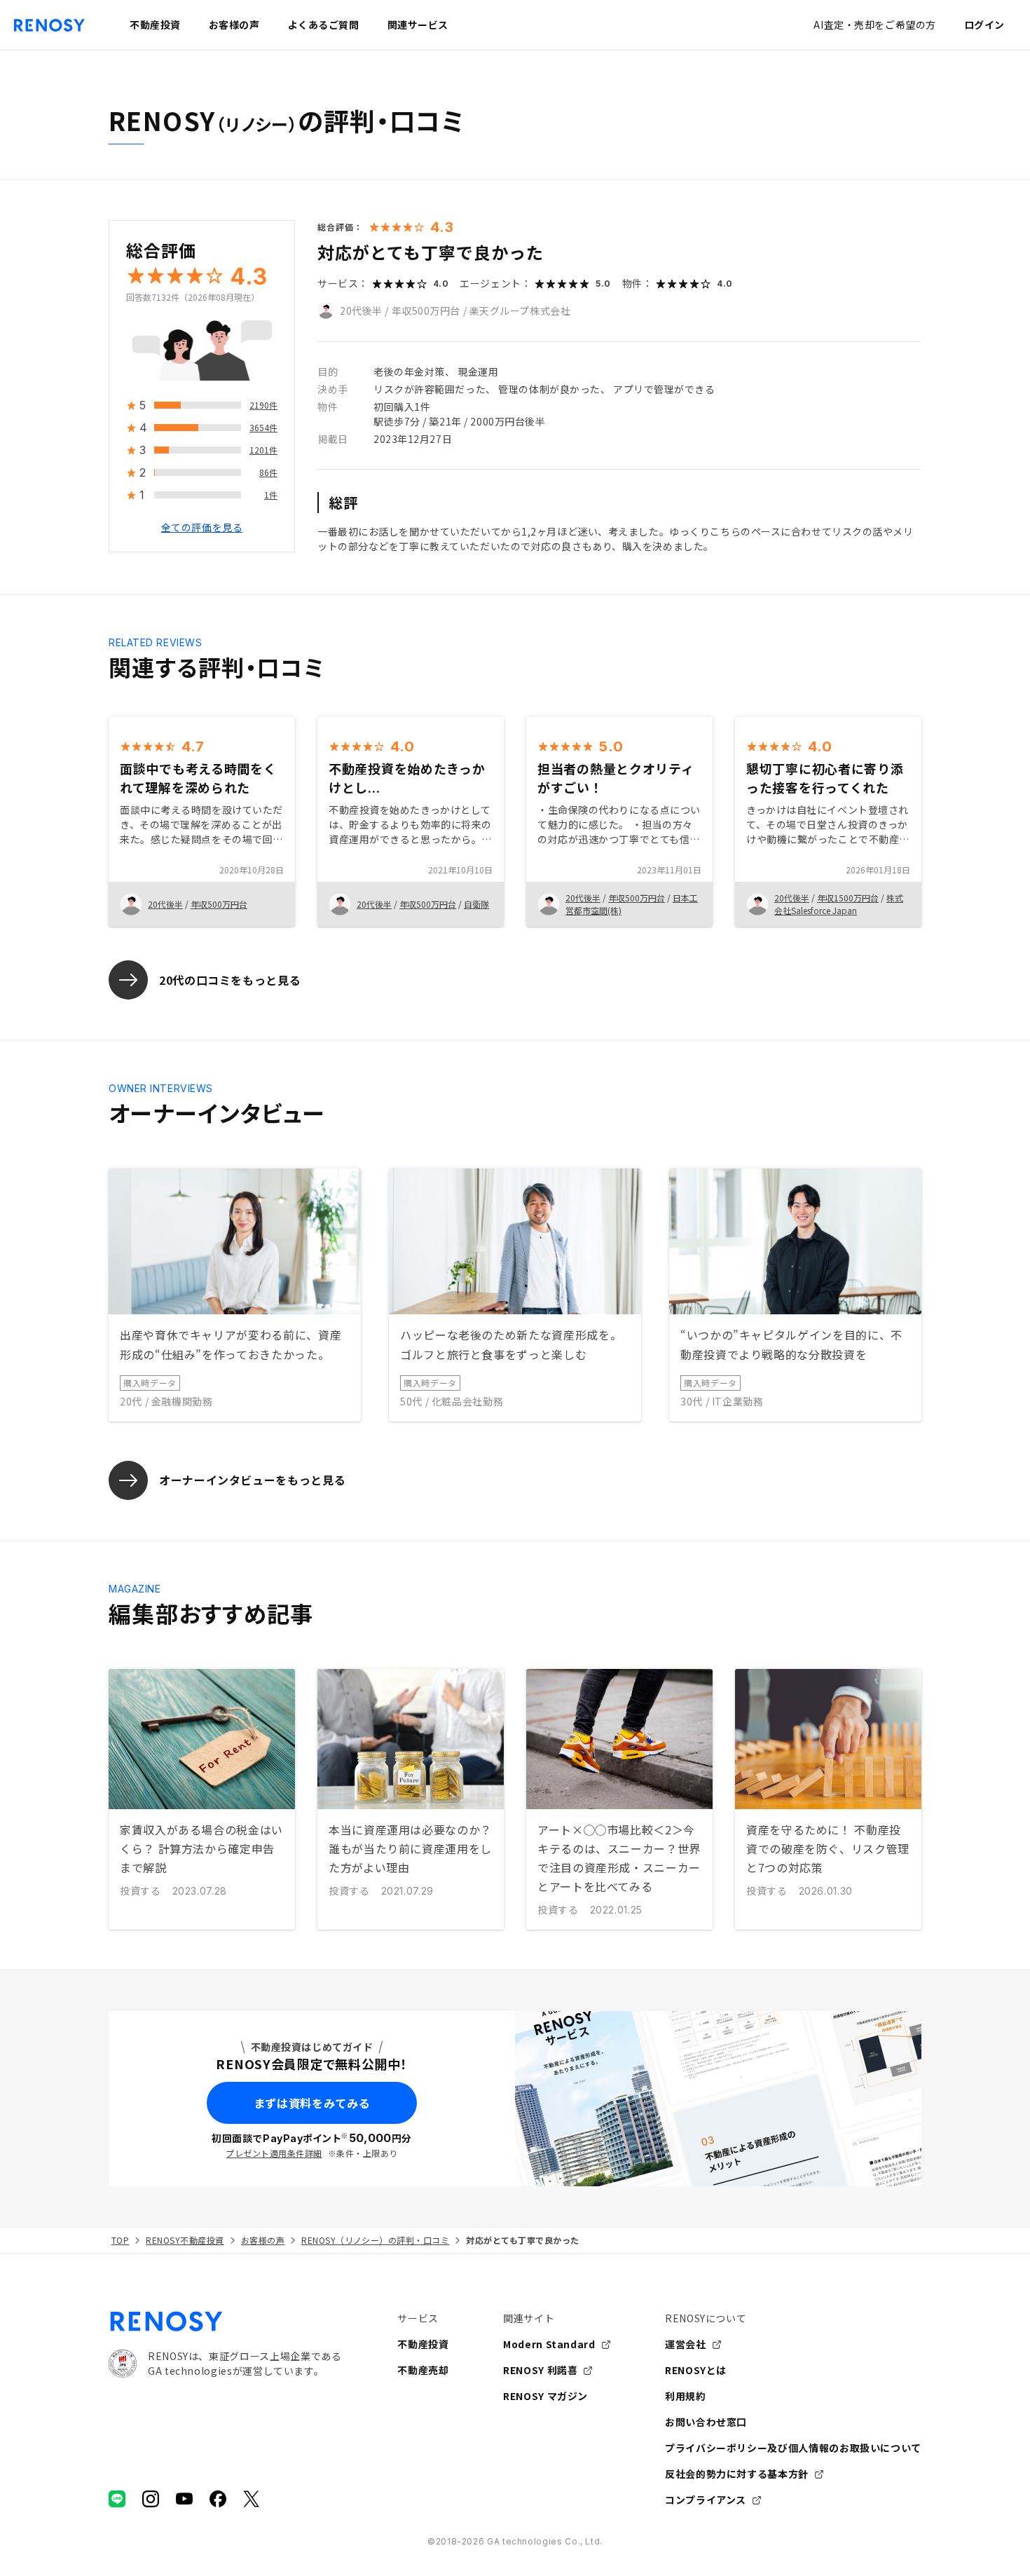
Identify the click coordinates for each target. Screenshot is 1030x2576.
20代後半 (361, 311)
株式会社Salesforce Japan (839, 904)
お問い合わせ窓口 (706, 2422)
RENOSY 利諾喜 (540, 2370)
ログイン (984, 25)
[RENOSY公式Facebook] (218, 2499)
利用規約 (686, 2396)
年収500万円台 (426, 311)
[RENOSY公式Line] (117, 2499)
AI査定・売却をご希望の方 (874, 25)
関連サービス (418, 25)
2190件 (263, 406)
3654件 (263, 428)
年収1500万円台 (848, 898)
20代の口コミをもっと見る (230, 980)
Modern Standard (549, 2344)
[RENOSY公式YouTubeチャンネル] (184, 2499)
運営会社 (686, 2344)
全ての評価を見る (202, 528)
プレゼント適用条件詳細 (274, 2153)
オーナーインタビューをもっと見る (252, 1480)
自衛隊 (476, 904)
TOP (120, 2240)
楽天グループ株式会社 (520, 311)
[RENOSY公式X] (252, 2499)
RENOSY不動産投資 (185, 2240)
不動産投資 (423, 2344)
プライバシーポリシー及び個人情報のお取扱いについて (793, 2448)
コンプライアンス (706, 2500)
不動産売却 (423, 2370)
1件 (271, 495)
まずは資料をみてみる (312, 2103)
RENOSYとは (696, 2370)
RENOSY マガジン (545, 2396)
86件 (268, 473)
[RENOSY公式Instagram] (151, 2499)
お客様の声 (263, 2240)
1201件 (263, 450)
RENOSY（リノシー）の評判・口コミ (375, 2240)
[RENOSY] (225, 2322)
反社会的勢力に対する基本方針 (737, 2474)
